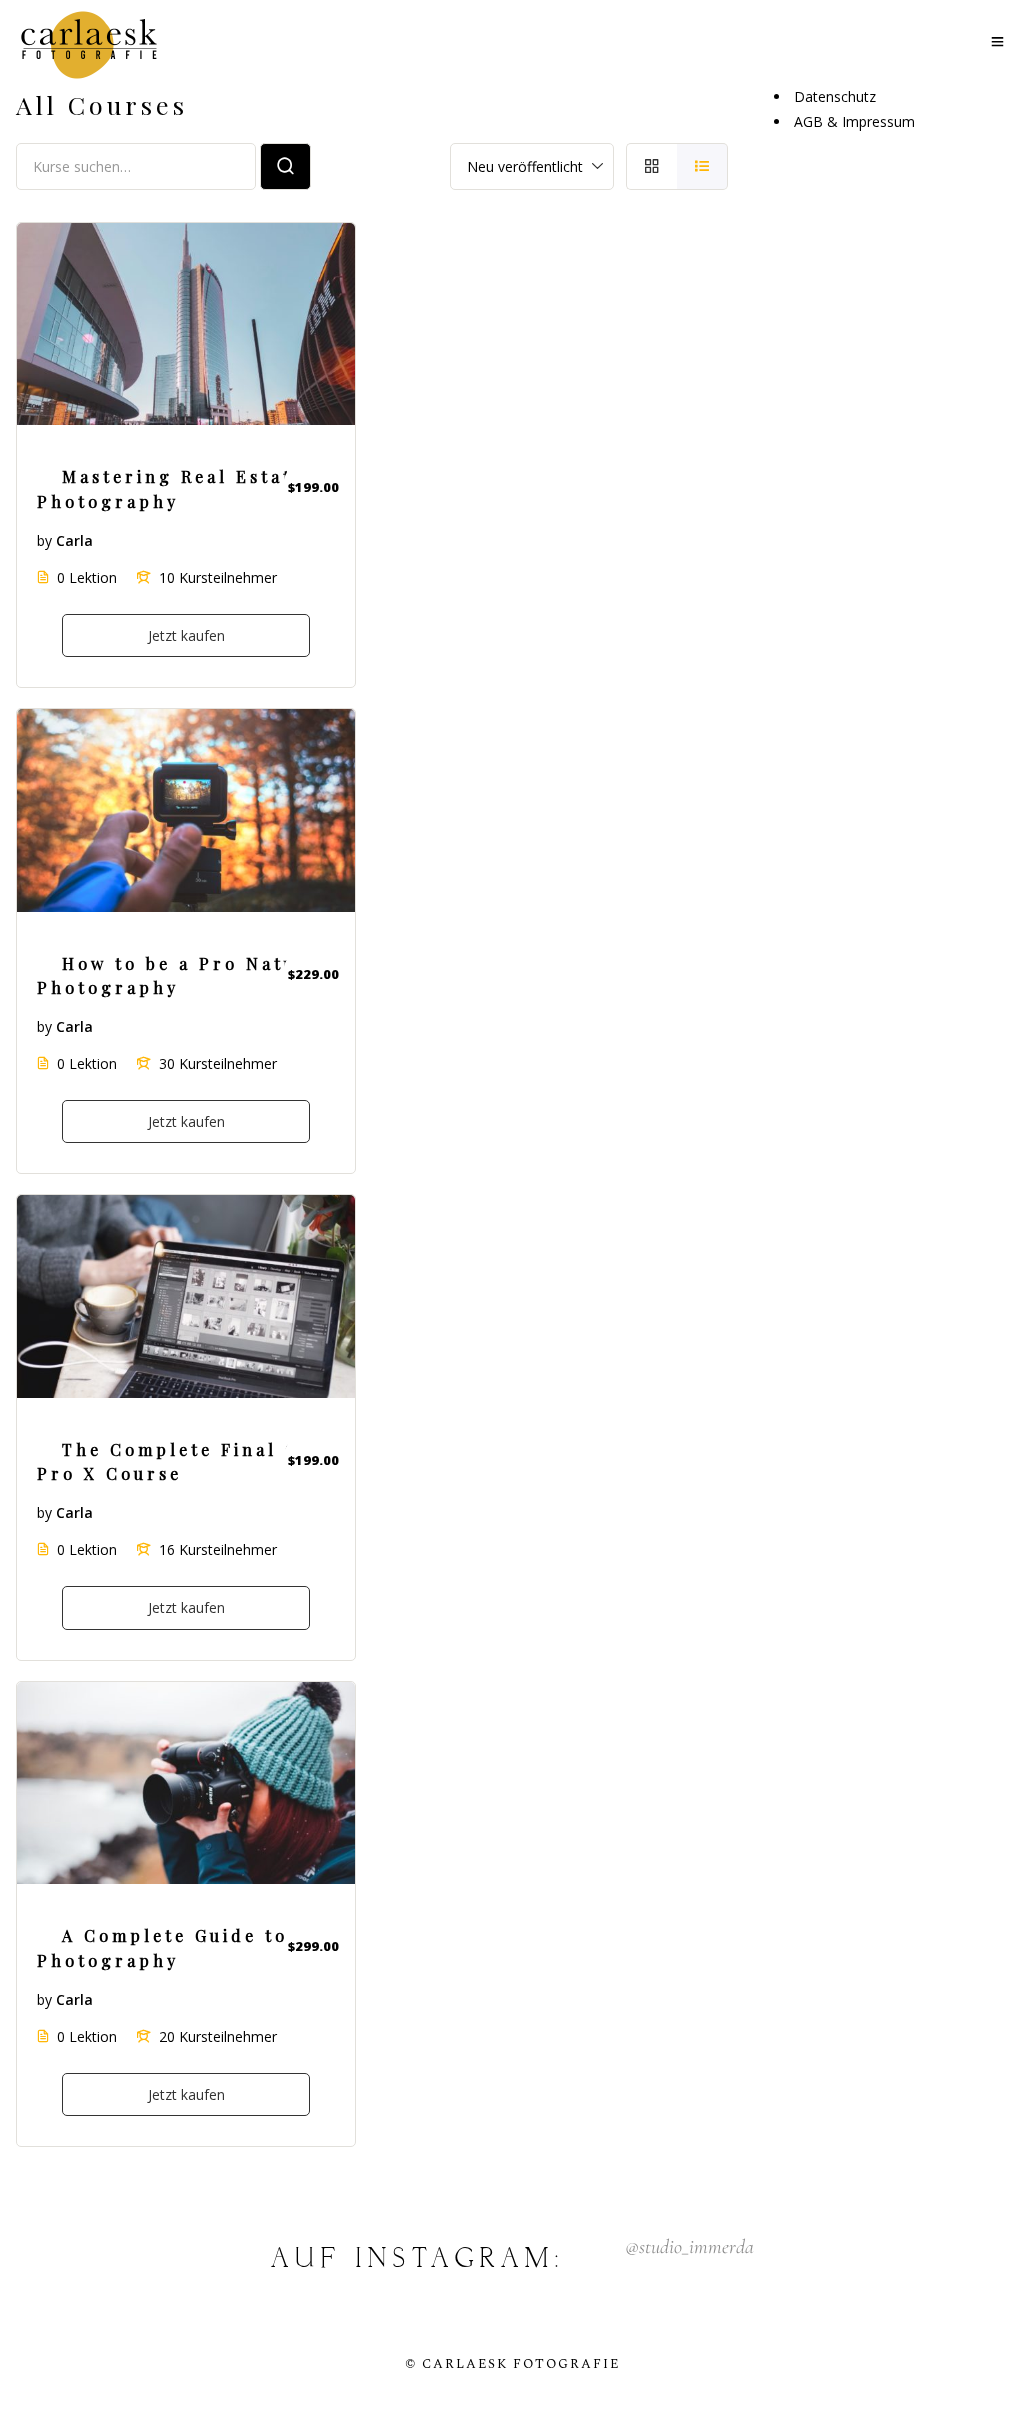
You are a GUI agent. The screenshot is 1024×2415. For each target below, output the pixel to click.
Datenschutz (835, 96)
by (44, 539)
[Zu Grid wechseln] (651, 166)
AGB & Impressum (854, 121)
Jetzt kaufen (186, 635)
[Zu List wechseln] (702, 166)
